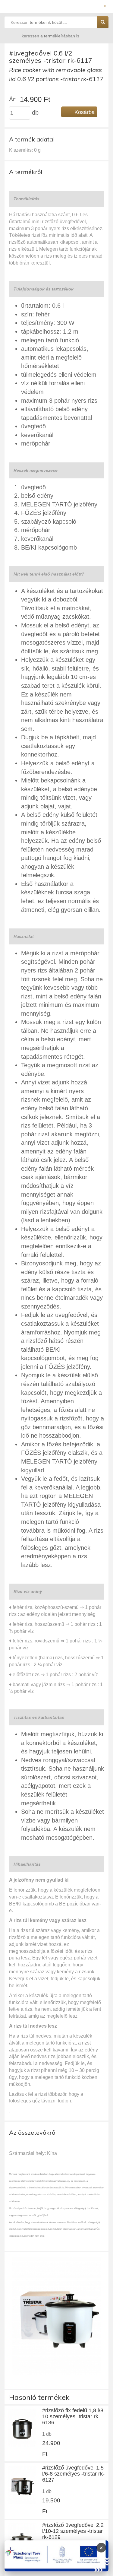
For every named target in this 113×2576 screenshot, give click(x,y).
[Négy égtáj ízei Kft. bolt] (56, 8)
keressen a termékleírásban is (50, 36)
